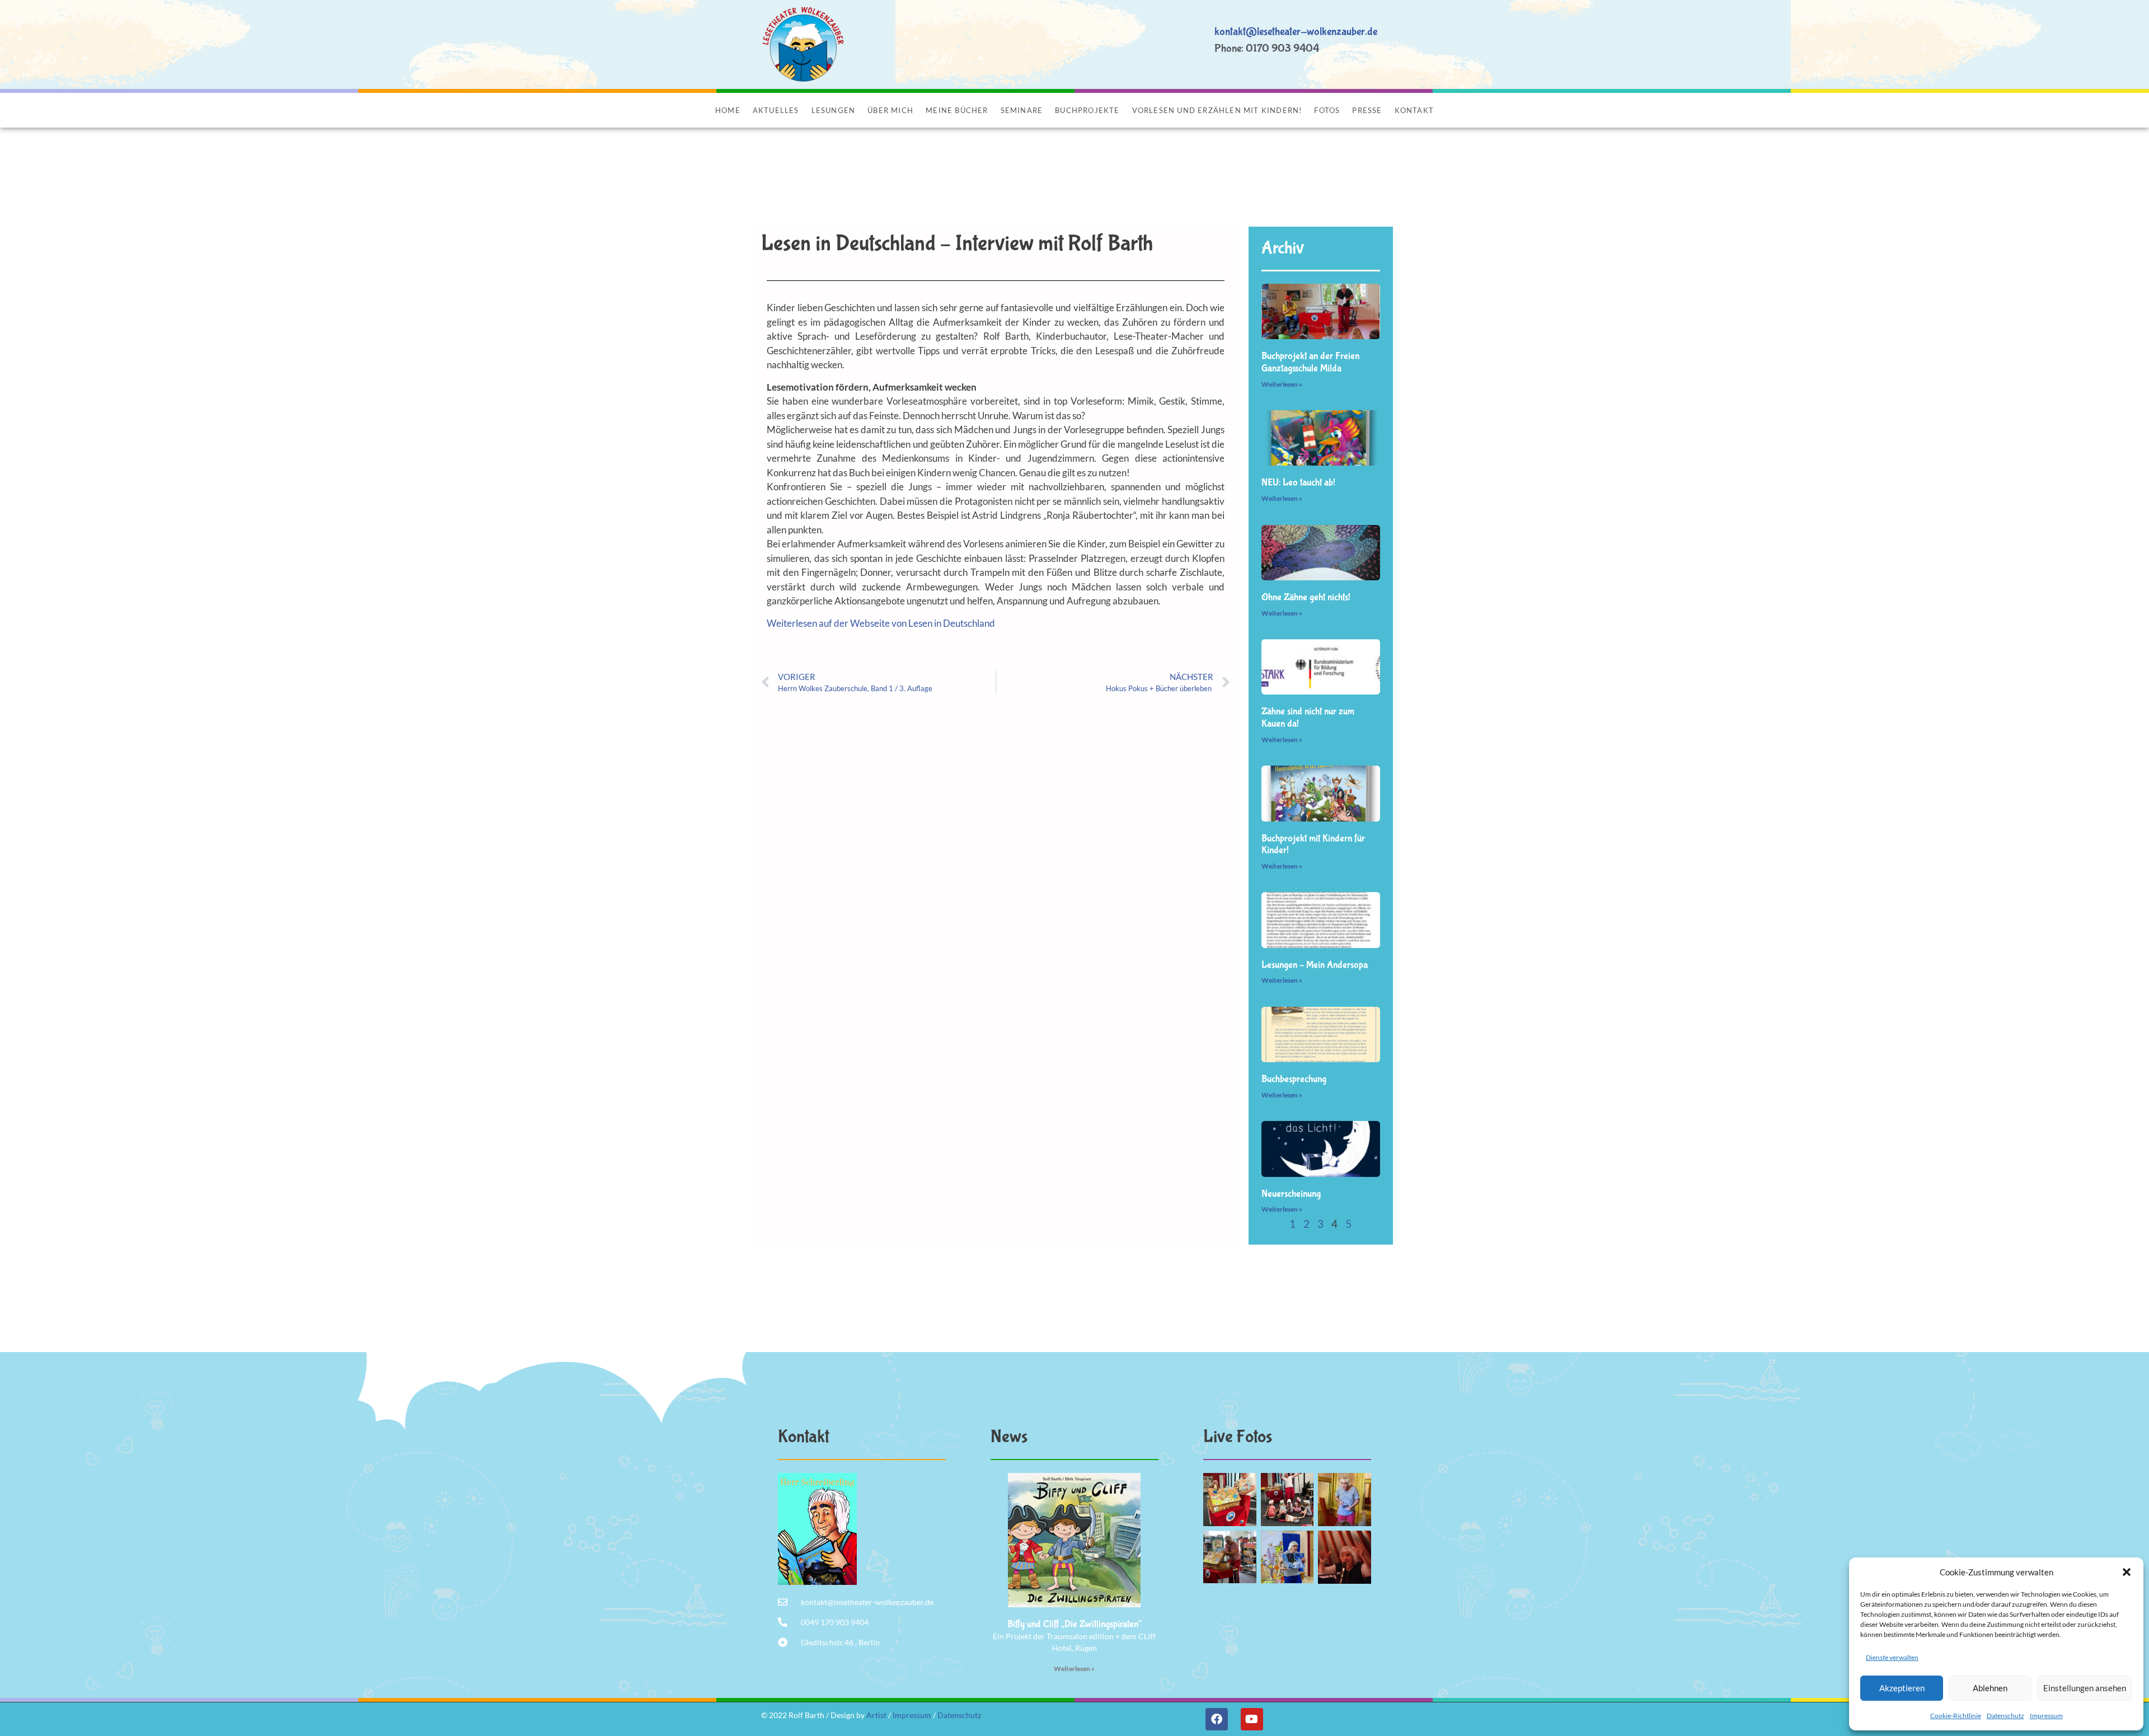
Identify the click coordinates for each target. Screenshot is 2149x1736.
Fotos (1327, 110)
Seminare (1022, 110)
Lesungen (834, 110)
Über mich (890, 110)
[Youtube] (1252, 1719)
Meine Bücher (957, 110)
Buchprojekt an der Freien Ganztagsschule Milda (1310, 362)
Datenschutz (2005, 1716)
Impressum (2046, 1716)
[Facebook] (1217, 1719)
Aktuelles (776, 110)
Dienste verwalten (1892, 1657)
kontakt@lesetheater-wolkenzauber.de (1296, 32)
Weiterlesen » (1282, 384)
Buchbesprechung (1294, 1079)
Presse (1367, 110)
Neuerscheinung (1291, 1194)
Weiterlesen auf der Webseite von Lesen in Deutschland (881, 623)
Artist (876, 1715)
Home (728, 110)
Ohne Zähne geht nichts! (1306, 597)
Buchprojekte (1087, 110)
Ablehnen (1990, 1688)
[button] (2127, 1572)
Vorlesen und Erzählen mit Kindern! (1217, 110)
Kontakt (1414, 110)
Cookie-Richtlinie (1956, 1716)
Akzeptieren (1902, 1688)
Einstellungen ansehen (2085, 1688)
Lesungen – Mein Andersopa (1315, 965)
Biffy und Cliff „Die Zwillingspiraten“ (1074, 1624)
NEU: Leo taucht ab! (1298, 483)
